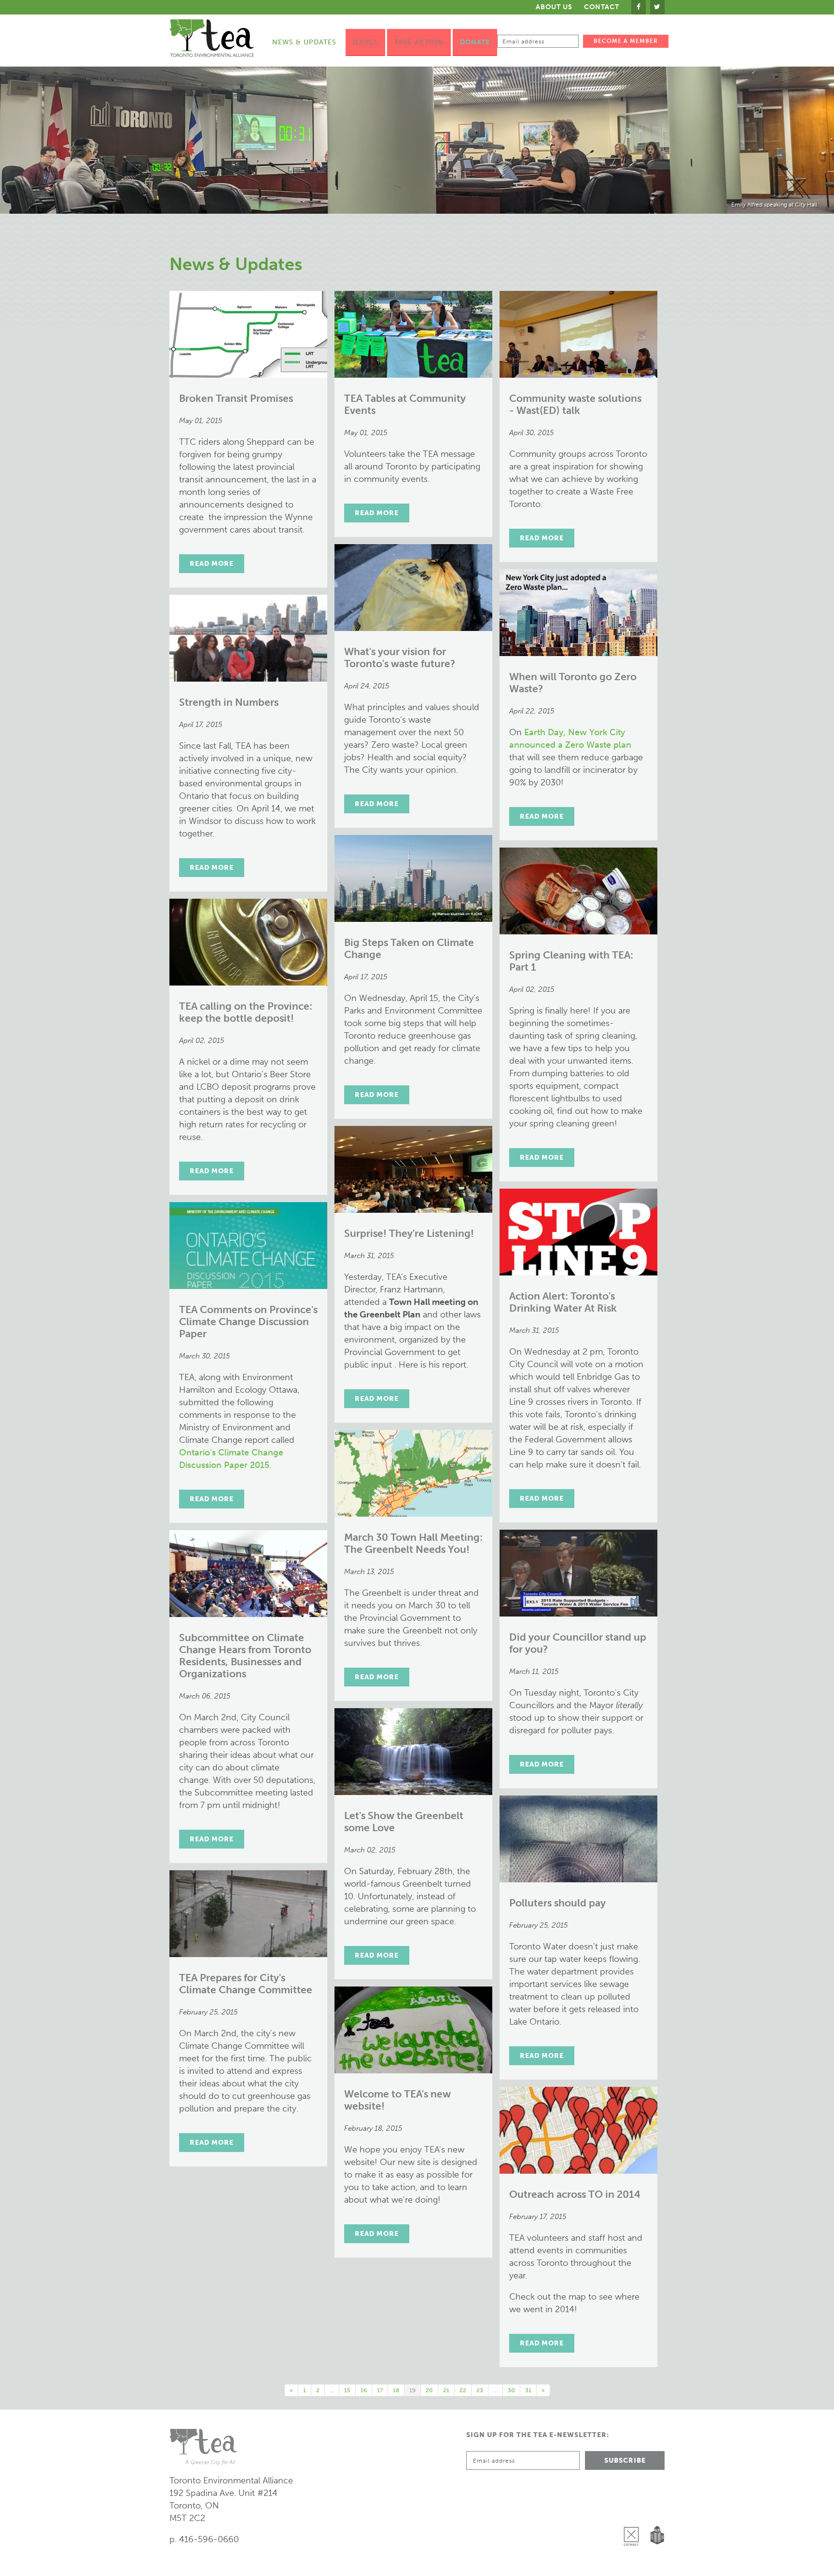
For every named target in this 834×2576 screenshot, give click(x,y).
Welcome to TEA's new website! (397, 2100)
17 (380, 2390)
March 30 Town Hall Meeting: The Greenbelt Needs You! (413, 1543)
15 (347, 2390)
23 (480, 2390)
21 (446, 2390)
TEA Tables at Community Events (405, 404)
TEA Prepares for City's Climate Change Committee (246, 1984)
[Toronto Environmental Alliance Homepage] (212, 38)
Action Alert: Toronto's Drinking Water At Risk (563, 1302)
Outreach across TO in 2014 (575, 2194)
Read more (212, 564)
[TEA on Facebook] (639, 7)
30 (511, 2390)
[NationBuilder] (655, 2511)
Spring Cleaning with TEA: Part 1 (571, 961)
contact (602, 7)
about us (554, 7)
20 (429, 2390)
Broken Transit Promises (236, 398)
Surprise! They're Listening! (409, 1233)
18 (396, 2390)
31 (528, 2390)
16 (364, 2390)
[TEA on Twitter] (657, 7)
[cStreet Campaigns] (634, 2511)
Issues (365, 42)
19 (412, 2390)
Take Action (419, 42)
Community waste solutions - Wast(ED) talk (575, 404)
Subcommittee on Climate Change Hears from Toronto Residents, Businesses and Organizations (245, 1656)
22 (463, 2390)
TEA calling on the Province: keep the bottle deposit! (246, 1012)
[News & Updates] (417, 140)
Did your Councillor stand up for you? (578, 1643)
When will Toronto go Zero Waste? (573, 683)
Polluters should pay (557, 1903)
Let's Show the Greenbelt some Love (404, 1822)
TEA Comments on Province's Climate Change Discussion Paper (248, 1322)
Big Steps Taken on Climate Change (409, 948)
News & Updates (304, 42)
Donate (475, 42)
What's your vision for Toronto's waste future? (400, 658)
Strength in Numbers (229, 702)
